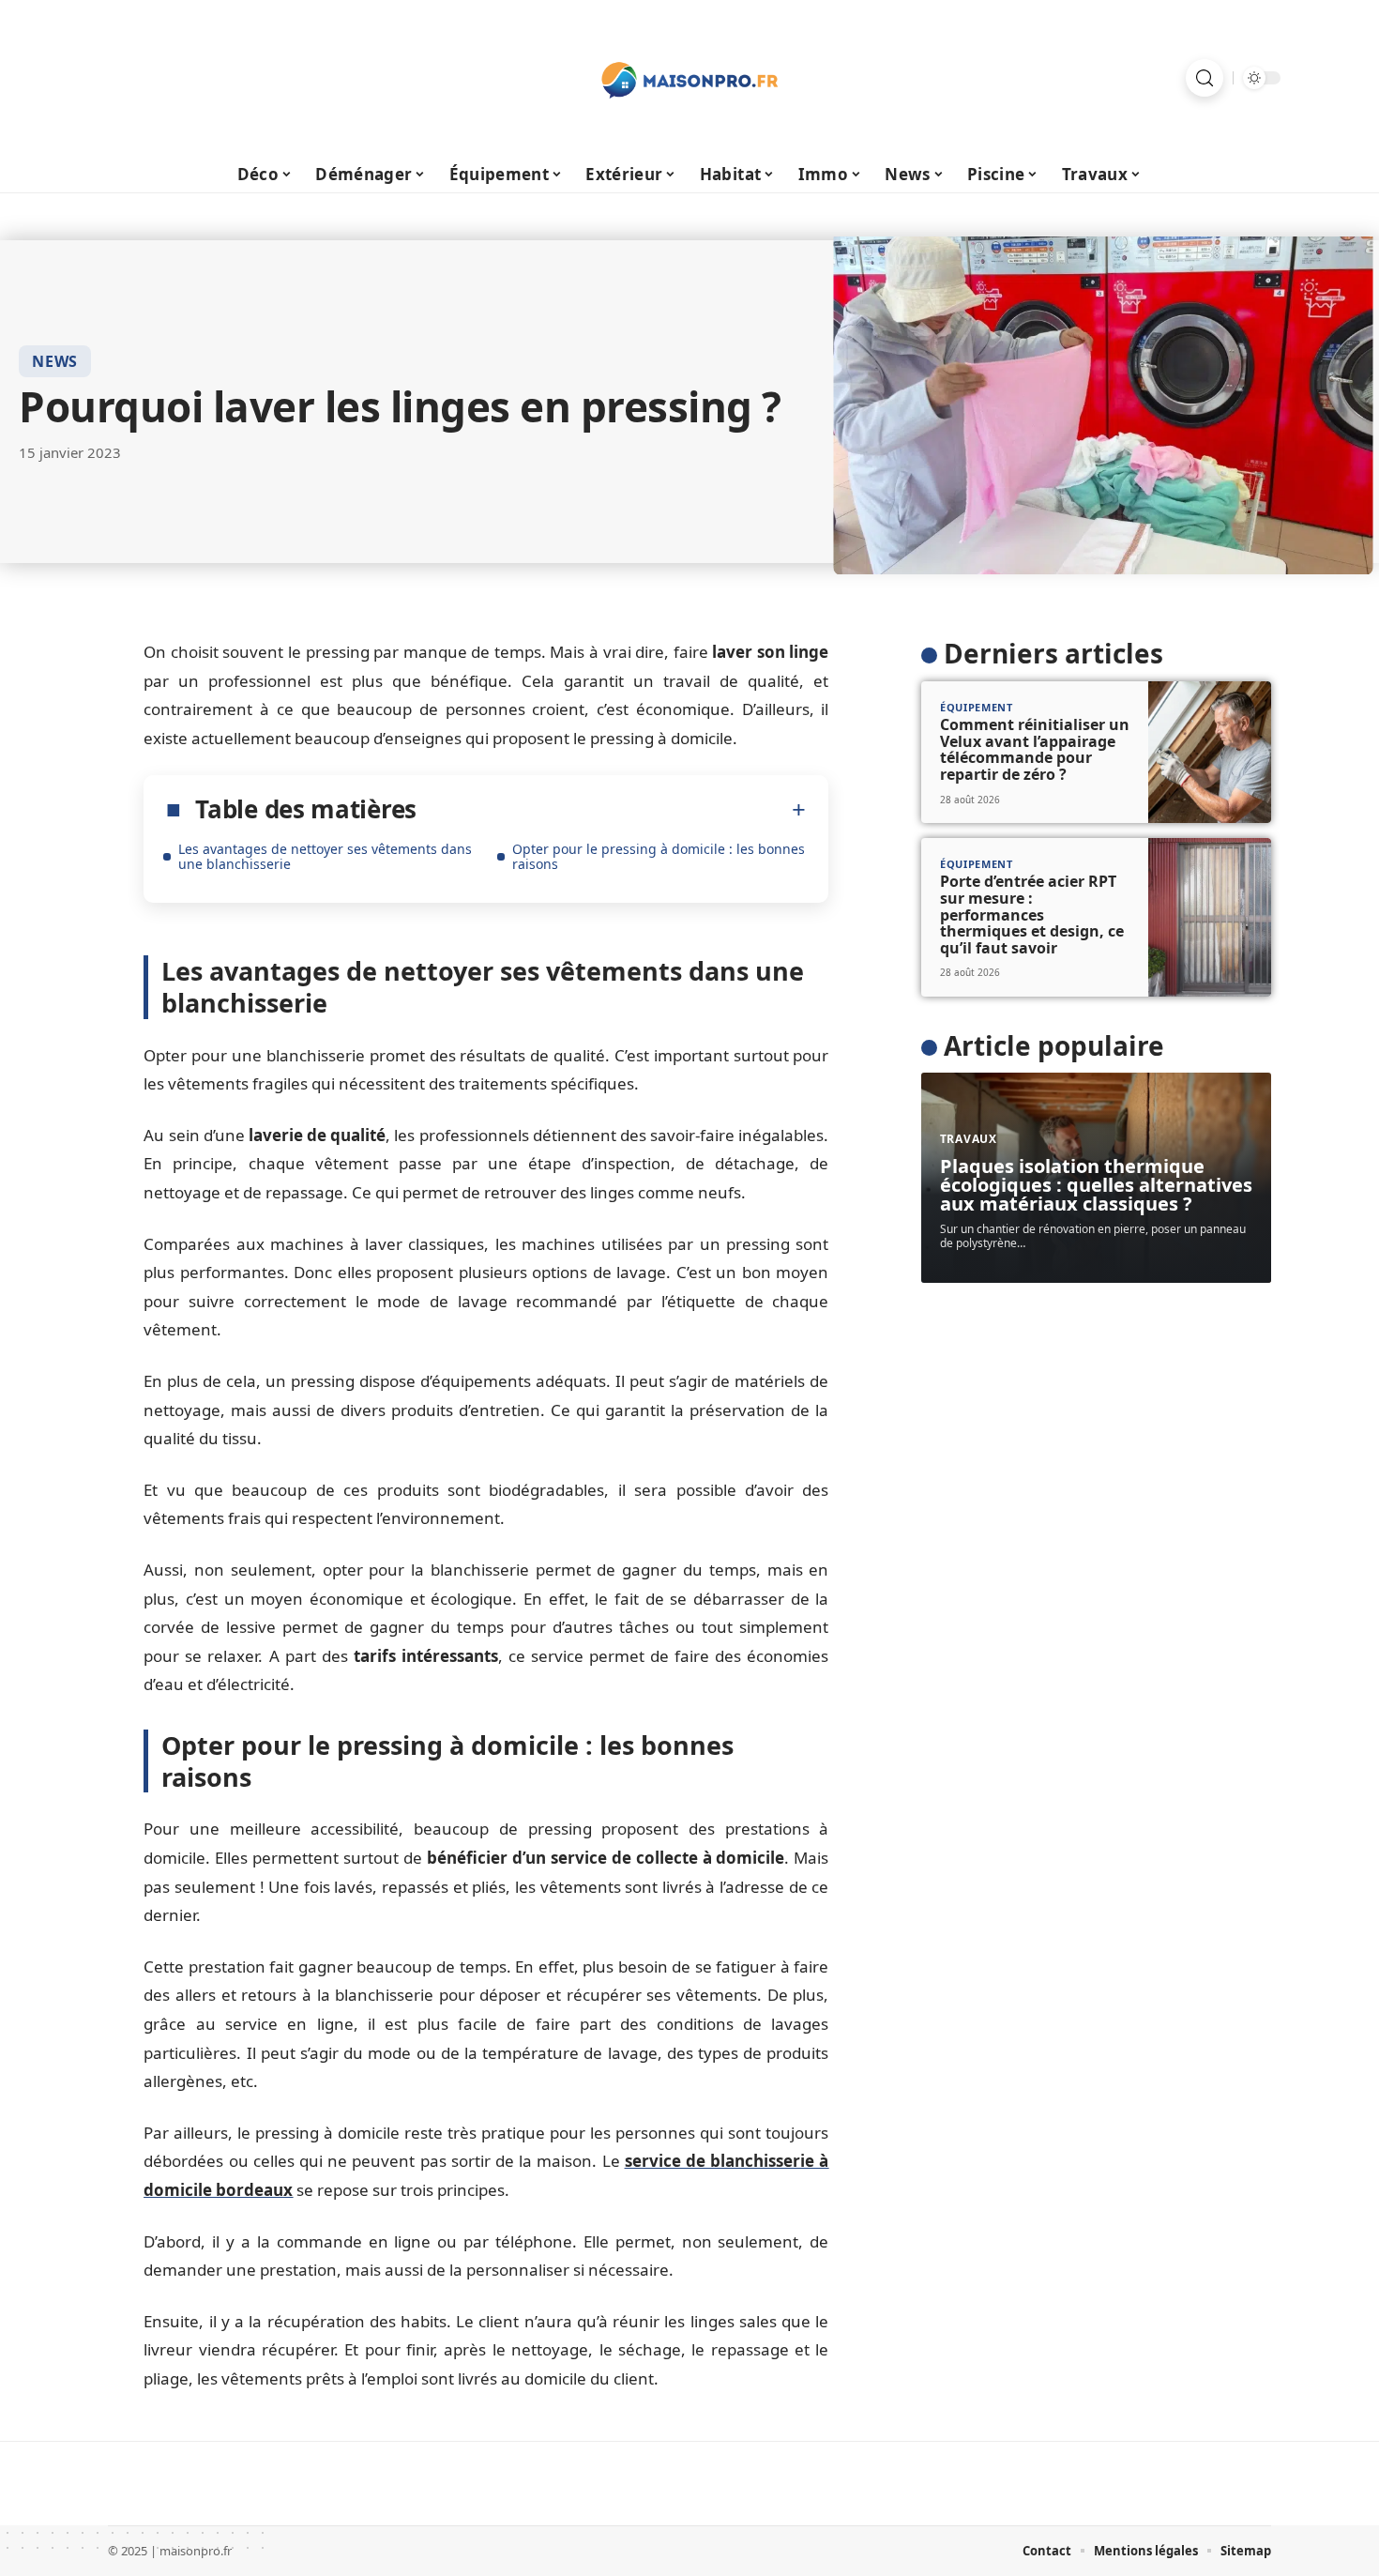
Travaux (969, 1139)
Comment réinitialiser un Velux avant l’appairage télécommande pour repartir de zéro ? (1035, 749)
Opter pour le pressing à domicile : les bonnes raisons (659, 856)
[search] (1205, 78)
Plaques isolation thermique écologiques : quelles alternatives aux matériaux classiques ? (1096, 1185)
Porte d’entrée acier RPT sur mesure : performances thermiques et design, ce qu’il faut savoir (1032, 914)
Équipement (977, 707)
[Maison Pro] (689, 78)
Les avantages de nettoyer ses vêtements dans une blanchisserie (325, 856)
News (55, 361)
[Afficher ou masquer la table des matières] (611, 810)
